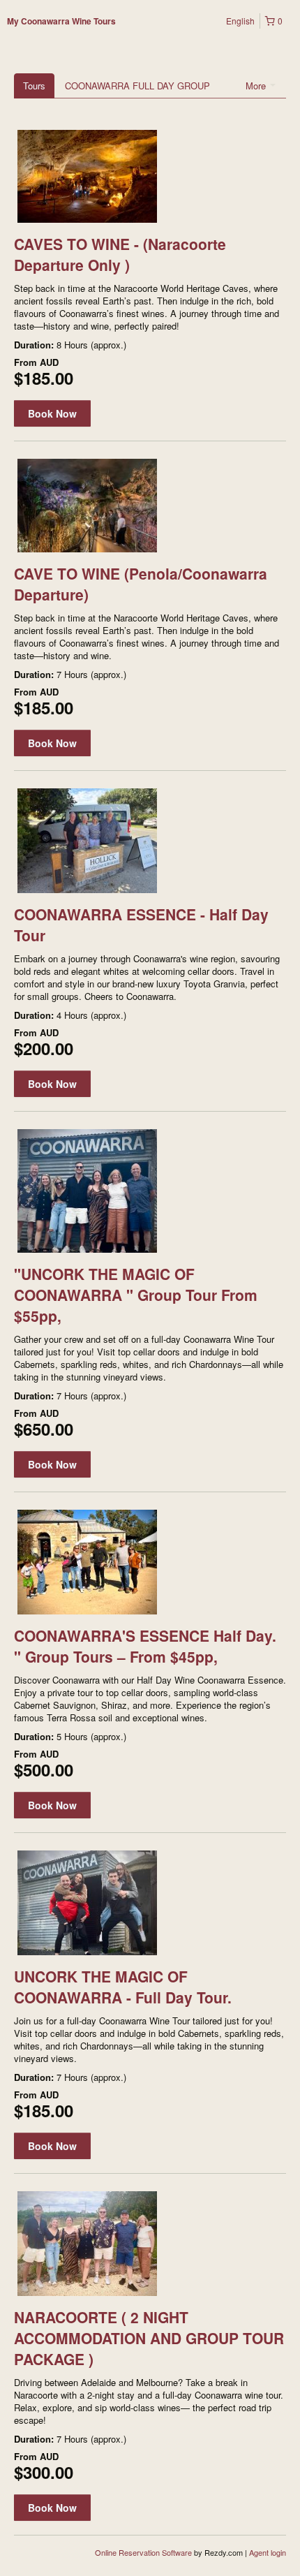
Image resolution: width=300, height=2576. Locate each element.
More (257, 86)
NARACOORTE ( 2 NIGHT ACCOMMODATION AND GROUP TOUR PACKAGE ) (149, 2338)
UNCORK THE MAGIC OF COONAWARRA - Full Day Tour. (123, 1987)
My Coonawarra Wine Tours (61, 21)
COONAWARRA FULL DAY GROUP (137, 86)
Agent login (268, 2552)
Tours (34, 86)
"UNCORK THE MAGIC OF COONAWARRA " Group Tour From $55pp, (136, 1295)
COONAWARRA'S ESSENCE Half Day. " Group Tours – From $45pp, (145, 1646)
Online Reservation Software (143, 2552)
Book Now (52, 413)
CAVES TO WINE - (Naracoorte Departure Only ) (120, 254)
